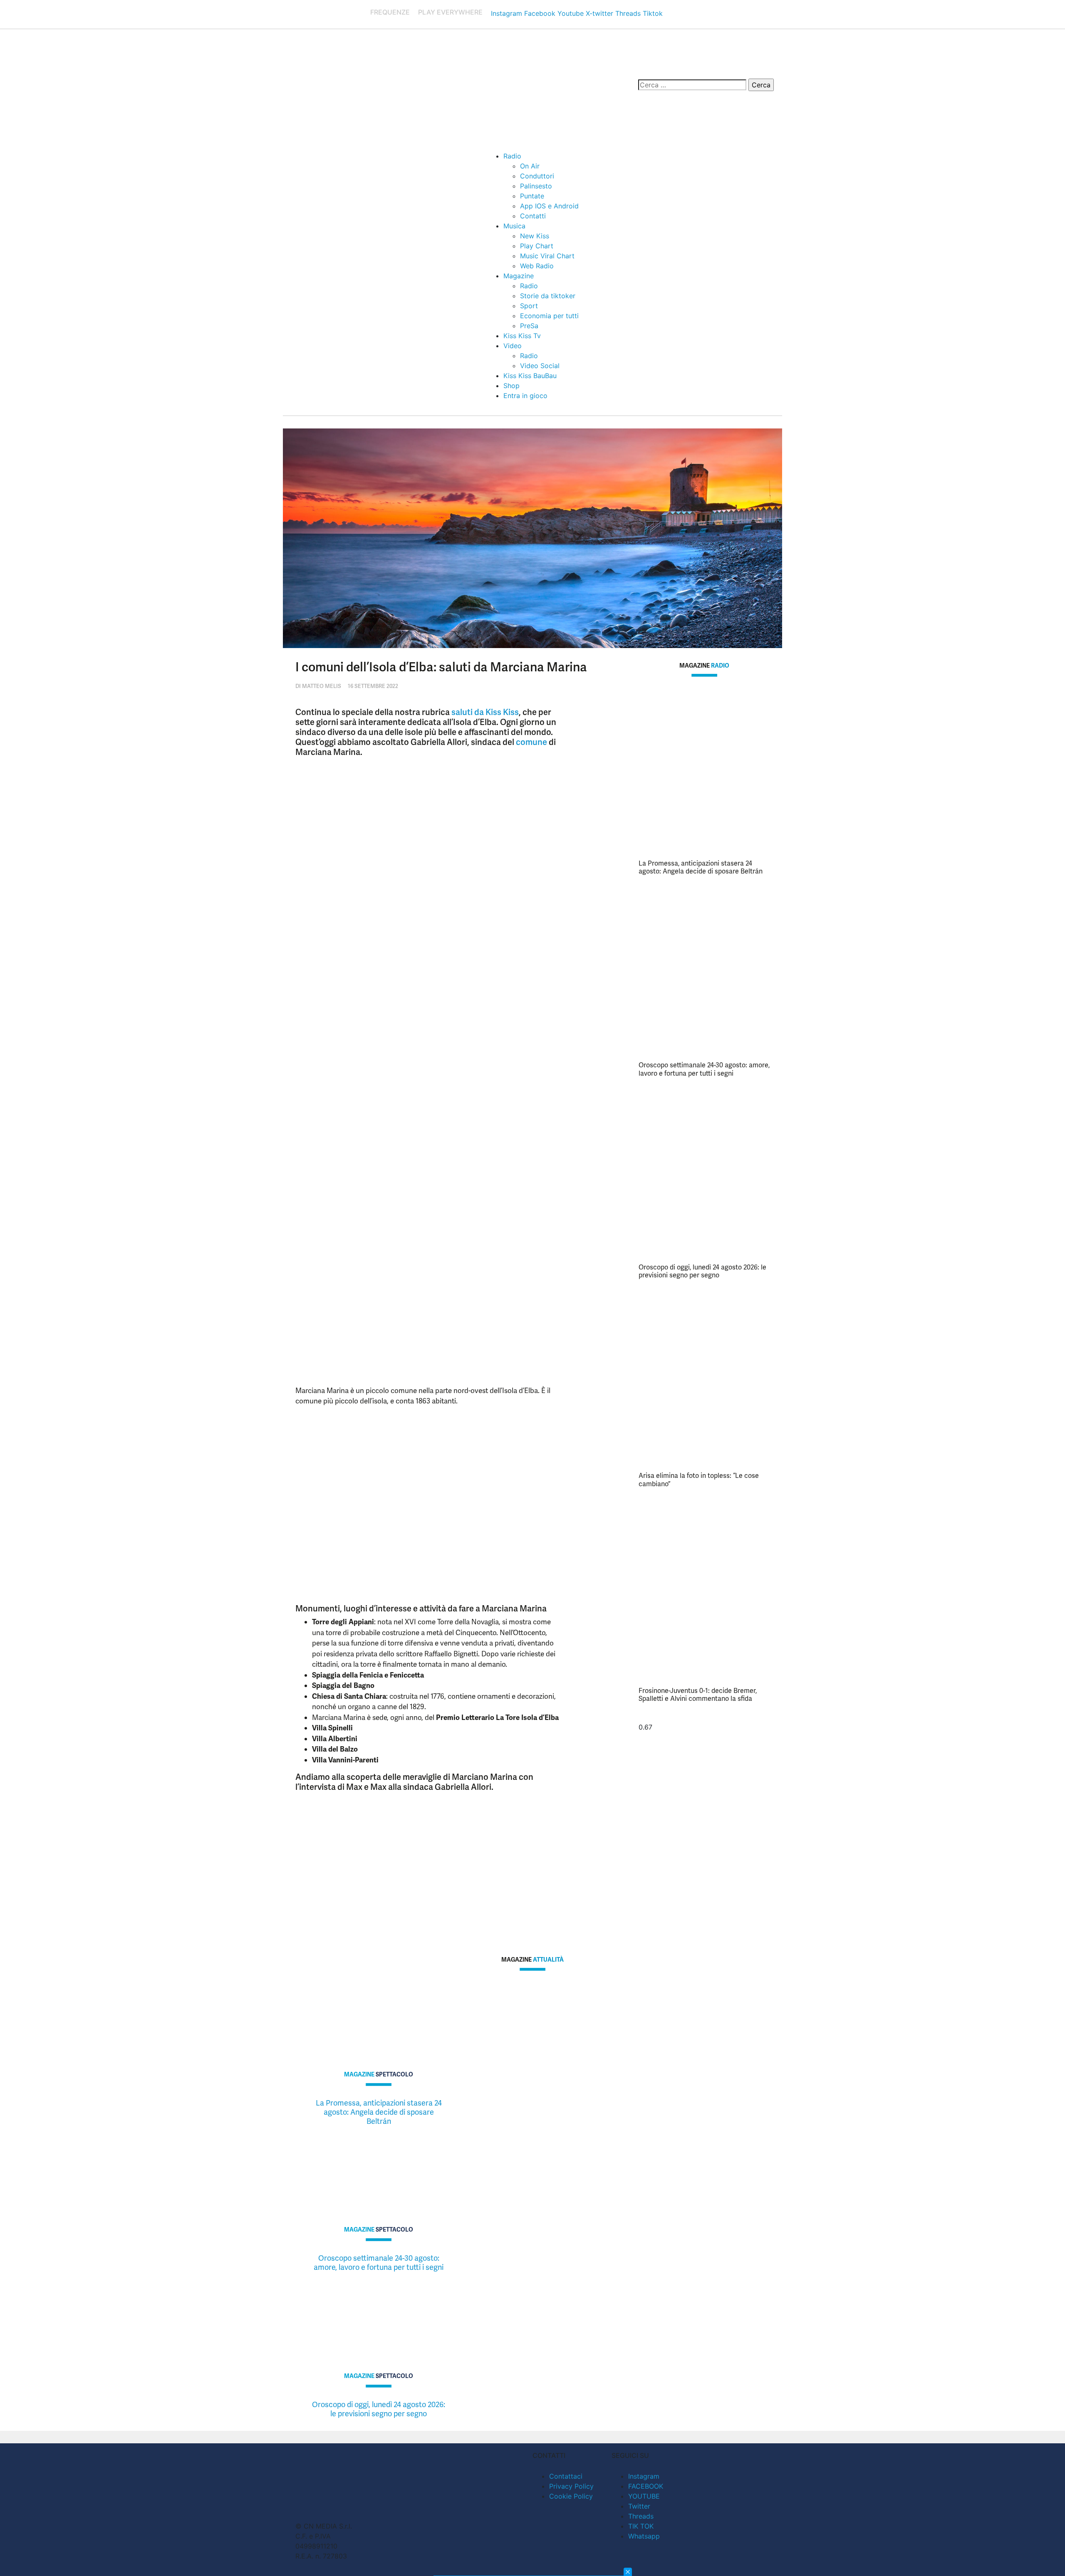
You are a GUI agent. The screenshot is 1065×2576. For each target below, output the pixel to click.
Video (513, 346)
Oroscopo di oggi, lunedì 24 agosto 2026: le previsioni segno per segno (702, 1271)
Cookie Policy (571, 2496)
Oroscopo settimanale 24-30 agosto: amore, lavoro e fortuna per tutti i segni (704, 1069)
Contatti (533, 216)
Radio (512, 156)
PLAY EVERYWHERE (450, 12)
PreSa (529, 326)
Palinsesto (536, 186)
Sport (529, 306)
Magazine (519, 276)
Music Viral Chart (547, 256)
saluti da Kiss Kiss (485, 712)
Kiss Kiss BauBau (530, 376)
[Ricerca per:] (692, 85)
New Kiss (535, 236)
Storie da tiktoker (548, 296)
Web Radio (537, 266)
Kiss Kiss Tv (522, 336)
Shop (511, 386)
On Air (530, 166)
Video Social (540, 366)
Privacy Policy (571, 2486)
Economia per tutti (549, 316)
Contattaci (566, 2476)
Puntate (532, 196)
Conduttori (537, 176)
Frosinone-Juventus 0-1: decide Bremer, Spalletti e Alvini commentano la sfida (698, 1695)
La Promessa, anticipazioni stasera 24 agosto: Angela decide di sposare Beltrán (701, 867)
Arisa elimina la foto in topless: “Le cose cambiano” (699, 1480)
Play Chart (537, 246)
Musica (514, 226)
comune (531, 742)
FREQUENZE (390, 12)
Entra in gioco (525, 396)
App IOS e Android (549, 206)
